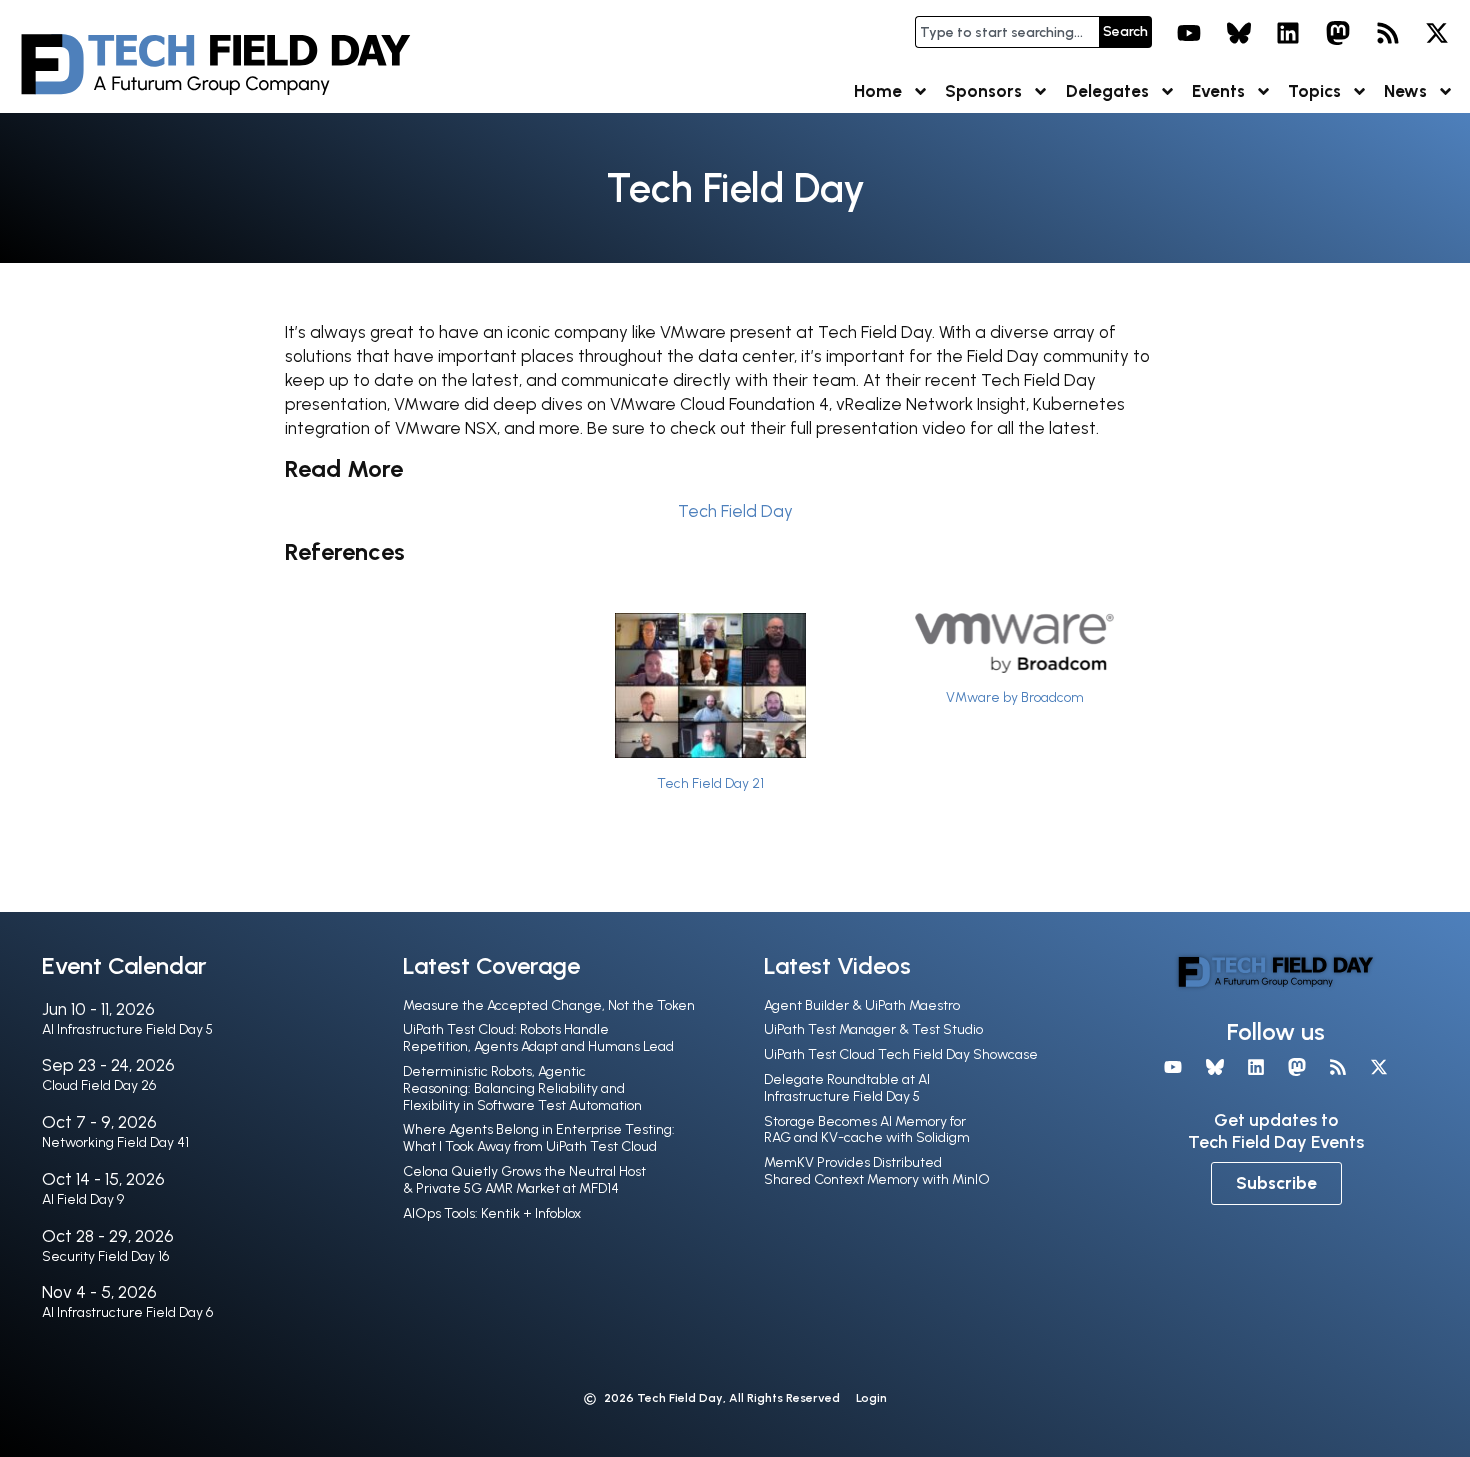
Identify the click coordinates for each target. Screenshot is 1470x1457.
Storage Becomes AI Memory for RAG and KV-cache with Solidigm (867, 1130)
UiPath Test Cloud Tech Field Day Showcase (901, 1054)
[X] (1437, 33)
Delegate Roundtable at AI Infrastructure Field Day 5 (847, 1088)
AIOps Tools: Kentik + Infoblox (492, 1213)
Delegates (1107, 91)
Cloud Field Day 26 (99, 1085)
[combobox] (1007, 32)
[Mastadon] (1338, 33)
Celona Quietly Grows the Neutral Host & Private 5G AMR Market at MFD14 (524, 1180)
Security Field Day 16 (105, 1256)
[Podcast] (1388, 33)
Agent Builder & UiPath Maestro (862, 1005)
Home (878, 91)
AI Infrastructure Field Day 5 (127, 1029)
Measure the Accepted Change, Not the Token (549, 1005)
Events (1218, 91)
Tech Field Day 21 (710, 783)
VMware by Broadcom (1015, 697)
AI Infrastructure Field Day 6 (127, 1312)
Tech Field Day (735, 511)
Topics (1314, 91)
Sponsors (983, 91)
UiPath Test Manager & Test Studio (873, 1029)
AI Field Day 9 (83, 1199)
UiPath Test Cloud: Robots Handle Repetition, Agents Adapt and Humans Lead (538, 1038)
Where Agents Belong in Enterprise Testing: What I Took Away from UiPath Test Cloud (539, 1138)
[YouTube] (1189, 33)
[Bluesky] (1239, 33)
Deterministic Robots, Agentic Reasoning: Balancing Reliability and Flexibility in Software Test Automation (522, 1088)
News (1405, 91)
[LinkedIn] (1289, 33)
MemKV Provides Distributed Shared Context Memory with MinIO (877, 1171)
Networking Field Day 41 (115, 1142)
